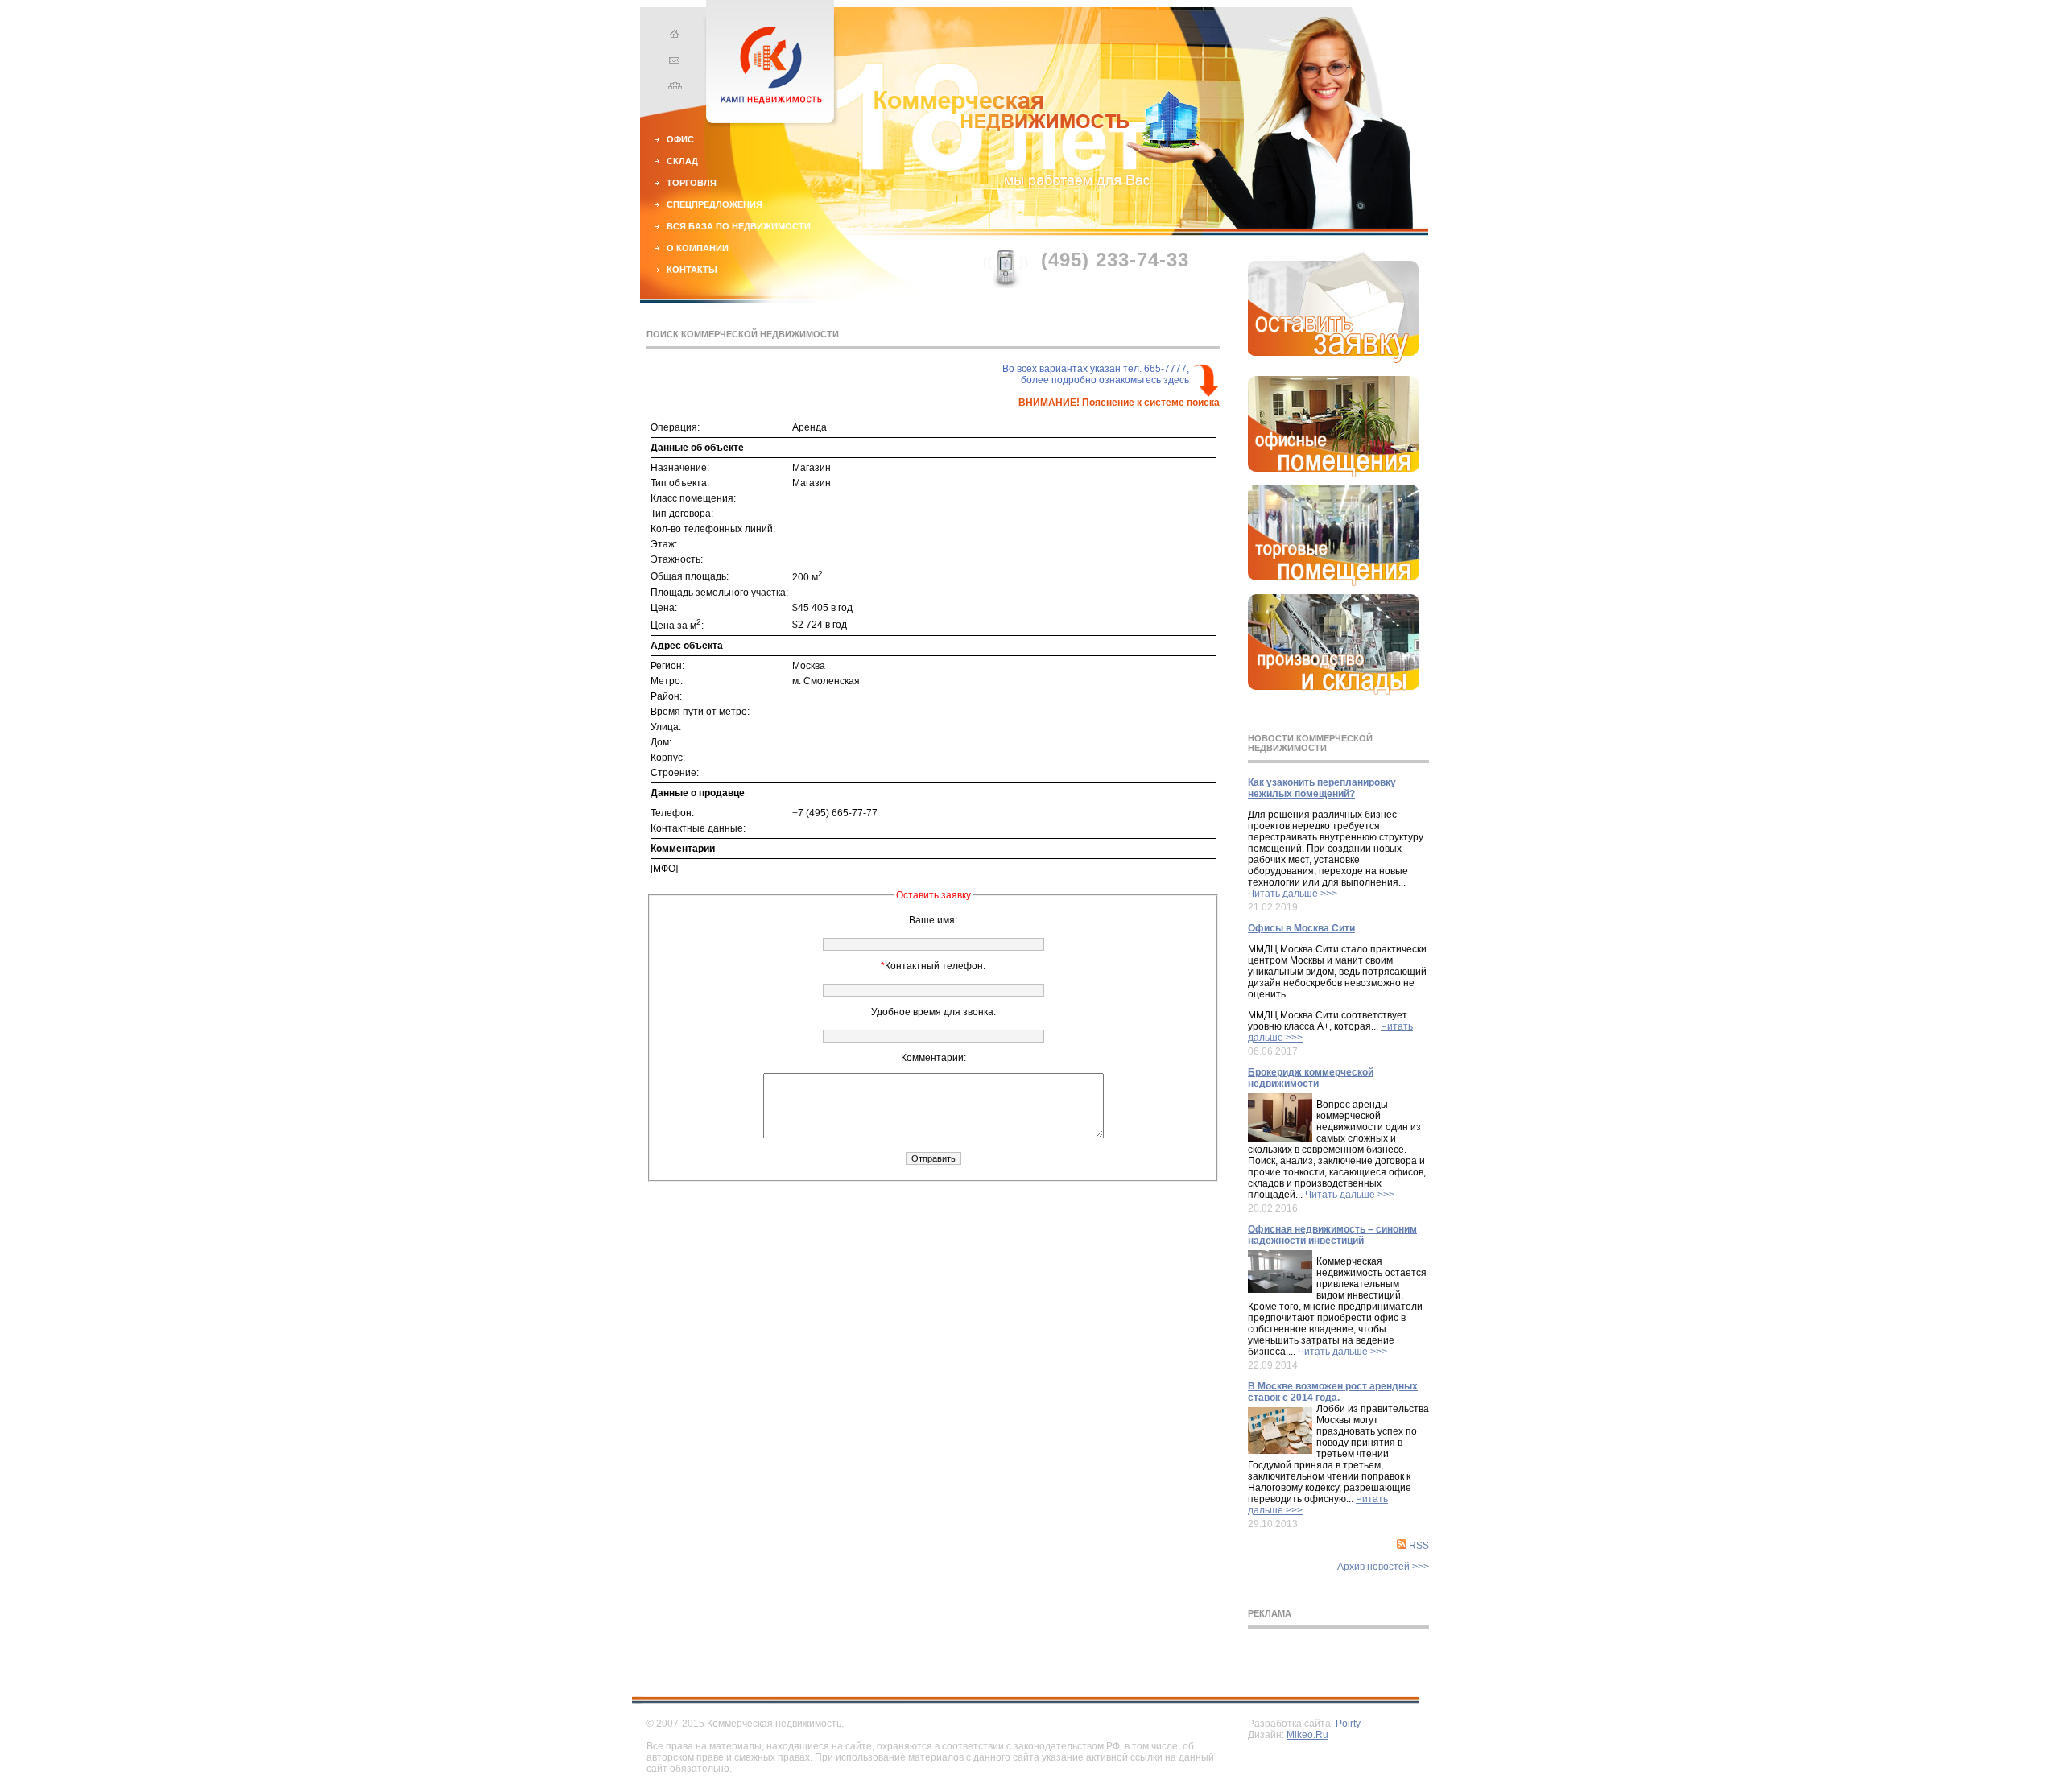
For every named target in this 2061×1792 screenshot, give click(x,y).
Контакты (692, 270)
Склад (682, 161)
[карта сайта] (672, 88)
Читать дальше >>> (1293, 894)
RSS (1419, 1546)
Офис (680, 139)
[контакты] (672, 62)
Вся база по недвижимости (739, 226)
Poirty (1348, 1724)
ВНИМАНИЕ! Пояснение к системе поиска (1119, 403)
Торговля (692, 183)
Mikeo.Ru (1307, 1735)
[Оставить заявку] (1334, 360)
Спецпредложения (715, 204)
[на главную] (672, 36)
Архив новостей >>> (1383, 1567)
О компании (698, 248)
